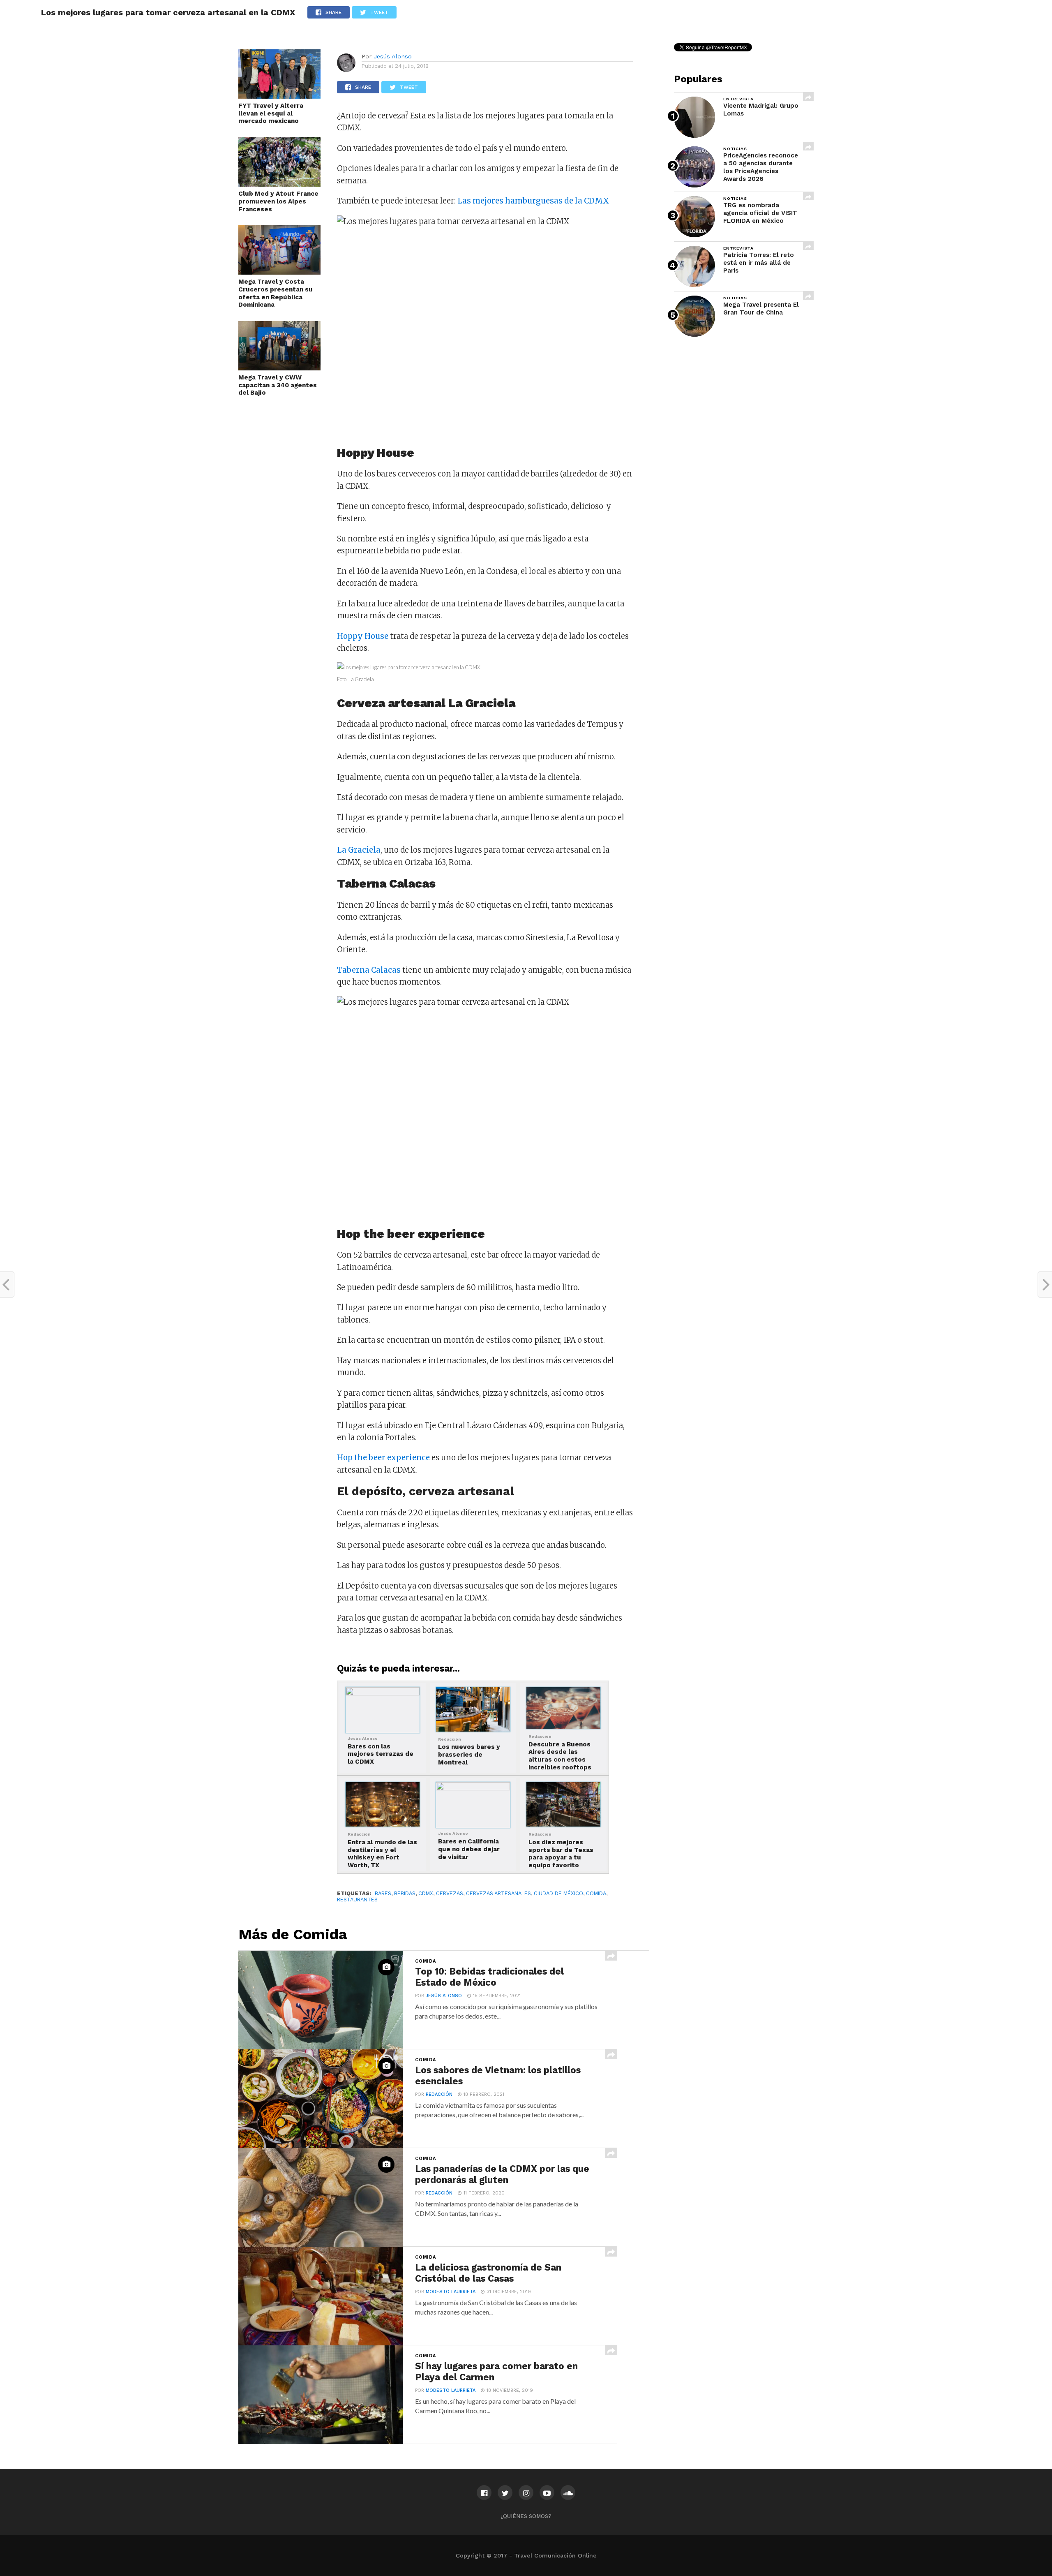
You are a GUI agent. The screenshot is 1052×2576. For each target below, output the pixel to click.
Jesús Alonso (393, 56)
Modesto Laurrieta (451, 2292)
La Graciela (359, 850)
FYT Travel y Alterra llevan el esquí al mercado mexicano (271, 113)
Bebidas (405, 1893)
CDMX (426, 1893)
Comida (596, 1893)
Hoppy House (363, 636)
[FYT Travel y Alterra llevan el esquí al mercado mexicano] (279, 96)
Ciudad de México (558, 1893)
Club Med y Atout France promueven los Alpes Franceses (278, 201)
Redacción (439, 2094)
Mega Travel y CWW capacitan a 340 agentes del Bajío (278, 385)
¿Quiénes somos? (526, 2516)
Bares (383, 1893)
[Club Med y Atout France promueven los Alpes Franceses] (279, 184)
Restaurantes (357, 1900)
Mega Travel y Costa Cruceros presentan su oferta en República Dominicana (276, 293)
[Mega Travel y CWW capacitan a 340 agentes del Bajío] (279, 368)
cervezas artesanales (498, 1893)
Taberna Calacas (369, 970)
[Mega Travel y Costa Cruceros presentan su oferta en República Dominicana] (279, 272)
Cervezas (450, 1893)
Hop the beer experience (383, 1458)
